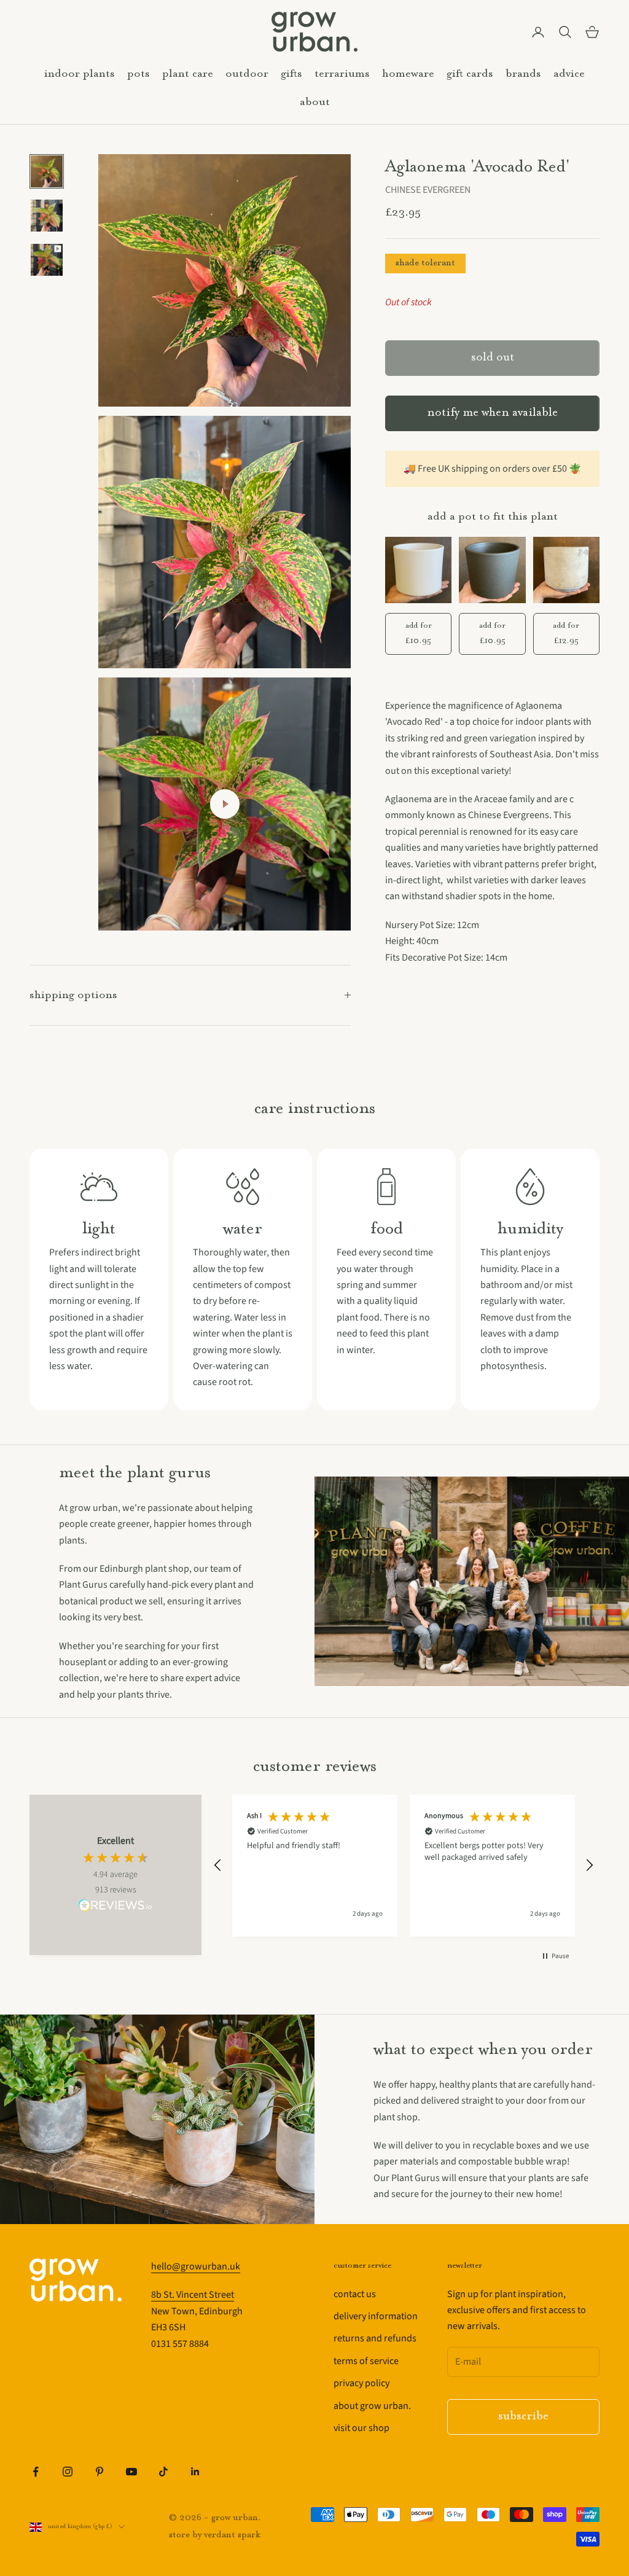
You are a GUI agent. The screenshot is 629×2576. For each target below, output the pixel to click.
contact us (355, 2294)
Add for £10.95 (419, 633)
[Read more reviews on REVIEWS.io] (115, 1907)
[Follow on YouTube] (131, 2472)
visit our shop (361, 2428)
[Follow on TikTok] (163, 2472)
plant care (188, 74)
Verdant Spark (232, 2535)
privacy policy (361, 2383)
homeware (408, 74)
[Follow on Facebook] (36, 2472)
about (315, 102)
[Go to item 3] (47, 260)
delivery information (376, 2316)
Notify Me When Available (492, 413)
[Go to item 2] (47, 216)
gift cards (470, 74)
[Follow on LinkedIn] (195, 2472)
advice (569, 74)
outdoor (247, 74)
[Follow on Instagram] (68, 2472)
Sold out (493, 358)
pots (139, 74)
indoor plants (80, 74)
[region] (404, 1866)
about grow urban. (372, 2406)
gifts (291, 74)
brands (523, 74)
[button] (218, 1865)
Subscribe (523, 2417)
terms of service (366, 2361)
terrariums (342, 74)
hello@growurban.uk (196, 2266)
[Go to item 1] (47, 171)
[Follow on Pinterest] (100, 2472)
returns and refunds (375, 2338)
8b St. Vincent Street (193, 2295)
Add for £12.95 (566, 633)
